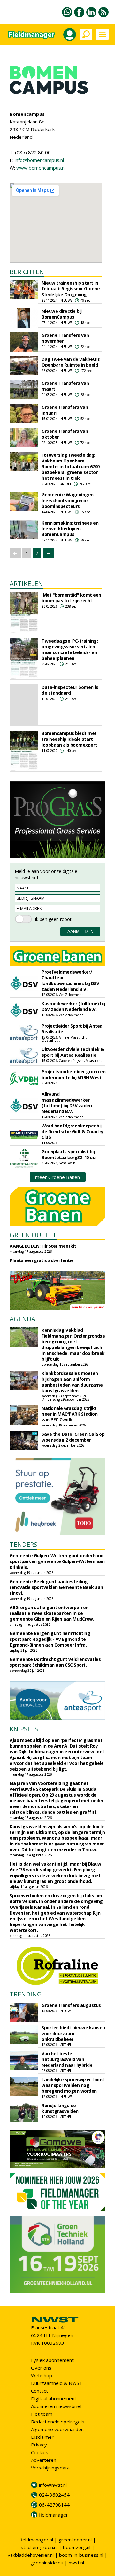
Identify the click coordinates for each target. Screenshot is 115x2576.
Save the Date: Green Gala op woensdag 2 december (73, 1437)
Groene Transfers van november (65, 338)
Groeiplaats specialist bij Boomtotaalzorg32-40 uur (69, 1154)
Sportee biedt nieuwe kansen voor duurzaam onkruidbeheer (73, 2033)
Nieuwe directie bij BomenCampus (62, 314)
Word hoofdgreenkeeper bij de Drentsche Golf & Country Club (73, 1131)
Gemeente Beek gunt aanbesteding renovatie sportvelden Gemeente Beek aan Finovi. (56, 1587)
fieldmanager (54, 2515)
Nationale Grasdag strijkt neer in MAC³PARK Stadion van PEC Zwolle (69, 1414)
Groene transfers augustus (71, 2005)
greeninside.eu (47, 2563)
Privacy (39, 2445)
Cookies (40, 2452)
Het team (42, 2414)
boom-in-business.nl (81, 2555)
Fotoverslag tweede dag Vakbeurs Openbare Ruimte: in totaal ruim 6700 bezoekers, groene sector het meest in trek (71, 466)
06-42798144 (54, 2505)
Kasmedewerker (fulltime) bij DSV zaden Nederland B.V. (73, 1006)
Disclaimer (42, 2437)
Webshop (42, 2375)
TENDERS (23, 1544)
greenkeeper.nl (75, 2540)
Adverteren (44, 2460)
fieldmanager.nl (36, 2540)
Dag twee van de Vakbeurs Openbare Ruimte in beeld (71, 362)
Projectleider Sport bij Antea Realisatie (72, 1029)
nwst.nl (76, 2563)
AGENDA (23, 1319)
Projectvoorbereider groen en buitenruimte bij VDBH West (73, 1075)
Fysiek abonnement (52, 2360)
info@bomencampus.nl (39, 160)
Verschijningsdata (50, 2468)
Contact (39, 2391)
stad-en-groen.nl (39, 2547)
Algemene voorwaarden (57, 2429)
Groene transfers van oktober (65, 434)
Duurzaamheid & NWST (57, 2383)
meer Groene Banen (57, 1177)
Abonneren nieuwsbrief (56, 2406)
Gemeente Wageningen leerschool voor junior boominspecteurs (68, 500)
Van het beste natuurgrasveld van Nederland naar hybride (67, 2059)
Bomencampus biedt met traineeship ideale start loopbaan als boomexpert (69, 739)
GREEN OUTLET (33, 1235)
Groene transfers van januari (65, 410)
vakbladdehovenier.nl (31, 2555)
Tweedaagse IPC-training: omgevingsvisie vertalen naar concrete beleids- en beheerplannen (70, 649)
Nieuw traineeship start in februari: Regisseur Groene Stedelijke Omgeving (71, 289)
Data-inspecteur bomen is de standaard (70, 690)
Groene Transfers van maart (65, 386)
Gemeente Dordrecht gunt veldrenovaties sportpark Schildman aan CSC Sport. (55, 1662)
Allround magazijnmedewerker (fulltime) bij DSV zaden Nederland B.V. (67, 1103)
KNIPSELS (24, 1729)
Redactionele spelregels (58, 2422)
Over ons (41, 2368)
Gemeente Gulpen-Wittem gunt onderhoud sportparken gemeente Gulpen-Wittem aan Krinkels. (57, 1561)
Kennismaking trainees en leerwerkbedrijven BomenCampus (70, 529)
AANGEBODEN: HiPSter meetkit (43, 1246)
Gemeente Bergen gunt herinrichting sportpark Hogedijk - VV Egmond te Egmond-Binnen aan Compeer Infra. (50, 1639)
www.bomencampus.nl (41, 168)
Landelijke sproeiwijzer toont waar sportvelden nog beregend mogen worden (73, 2085)
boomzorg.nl (77, 2547)
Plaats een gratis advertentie (42, 1260)
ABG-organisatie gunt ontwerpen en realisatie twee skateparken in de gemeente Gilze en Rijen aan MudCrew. (52, 1613)
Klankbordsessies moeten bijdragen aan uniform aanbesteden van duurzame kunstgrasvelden (72, 1382)
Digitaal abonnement (54, 2398)
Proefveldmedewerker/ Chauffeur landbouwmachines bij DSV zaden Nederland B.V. (70, 980)
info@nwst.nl (53, 2485)
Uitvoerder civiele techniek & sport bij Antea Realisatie (73, 1052)
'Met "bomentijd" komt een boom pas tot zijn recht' (71, 598)
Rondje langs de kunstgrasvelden (60, 2108)
